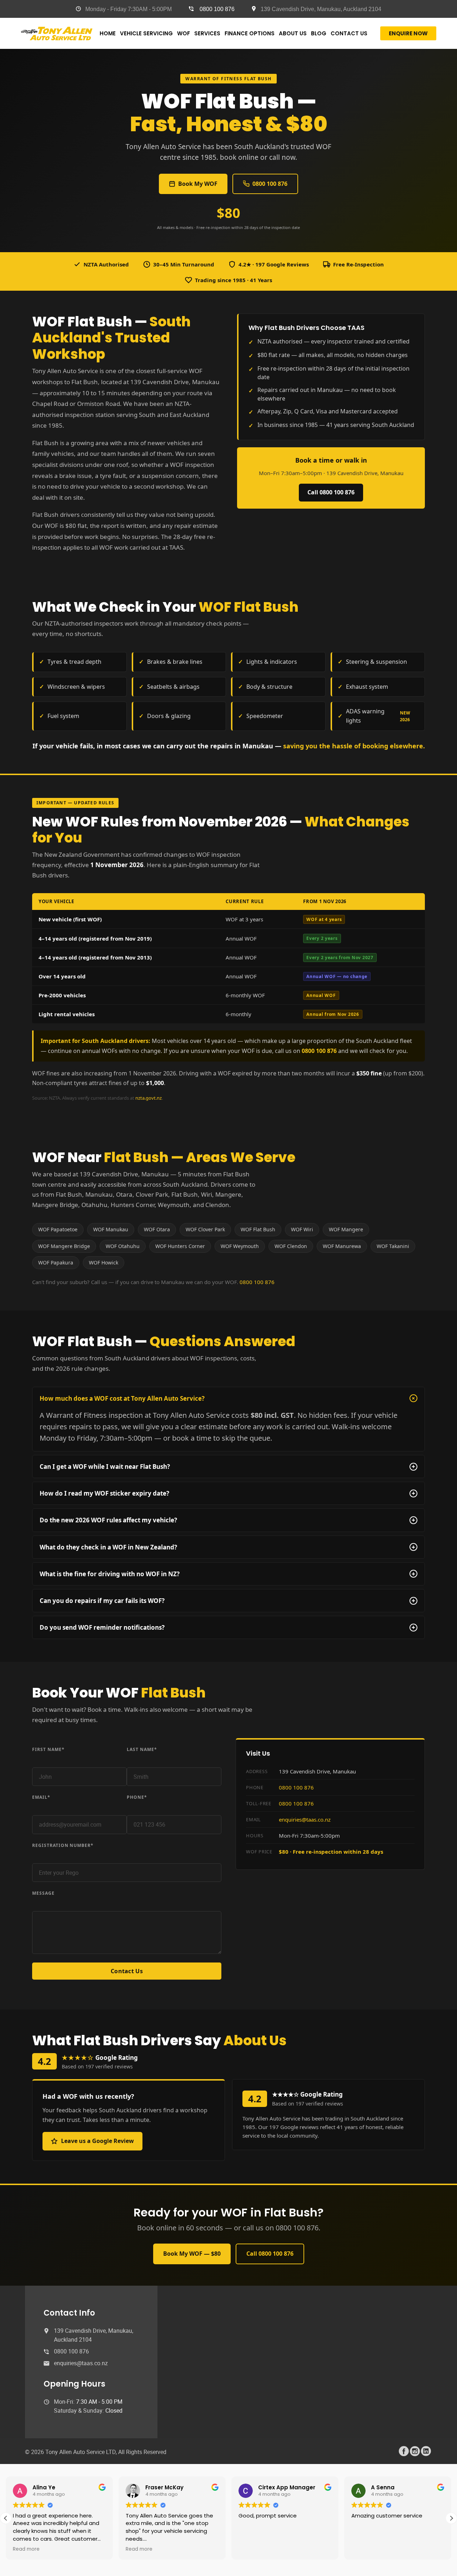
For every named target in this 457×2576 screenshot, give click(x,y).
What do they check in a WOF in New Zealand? (227, 1547)
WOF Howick (104, 1262)
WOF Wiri (302, 1229)
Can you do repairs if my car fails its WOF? (227, 1601)
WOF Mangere (346, 1229)
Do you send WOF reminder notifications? (227, 1627)
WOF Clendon (291, 1246)
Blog (319, 33)
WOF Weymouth (240, 1246)
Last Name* (142, 1749)
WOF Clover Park (205, 1229)
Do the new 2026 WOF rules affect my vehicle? (227, 1520)
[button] (451, 2518)
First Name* (48, 1749)
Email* (41, 1797)
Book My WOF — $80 (192, 2254)
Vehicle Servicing (146, 33)
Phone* (137, 1797)
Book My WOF (198, 184)
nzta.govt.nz (149, 1098)
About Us (293, 33)
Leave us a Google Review (97, 2141)
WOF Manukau (111, 1229)
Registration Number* (63, 1845)
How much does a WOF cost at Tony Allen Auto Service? (229, 1398)
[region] (93, 2520)
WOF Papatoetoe (58, 1229)
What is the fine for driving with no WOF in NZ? (227, 1574)
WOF (184, 33)
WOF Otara (157, 1229)
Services (207, 33)
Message (43, 1893)
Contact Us (349, 33)
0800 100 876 (217, 9)
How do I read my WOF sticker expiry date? (227, 1493)
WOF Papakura (56, 1262)
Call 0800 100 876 (331, 492)
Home (108, 33)
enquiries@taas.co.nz (305, 1819)
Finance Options (250, 33)
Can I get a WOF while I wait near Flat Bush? (227, 1467)
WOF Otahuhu (123, 1246)
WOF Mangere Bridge (64, 1246)
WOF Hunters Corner (180, 1246)
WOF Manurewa (342, 1246)
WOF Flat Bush (258, 1229)
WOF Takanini (393, 1246)
